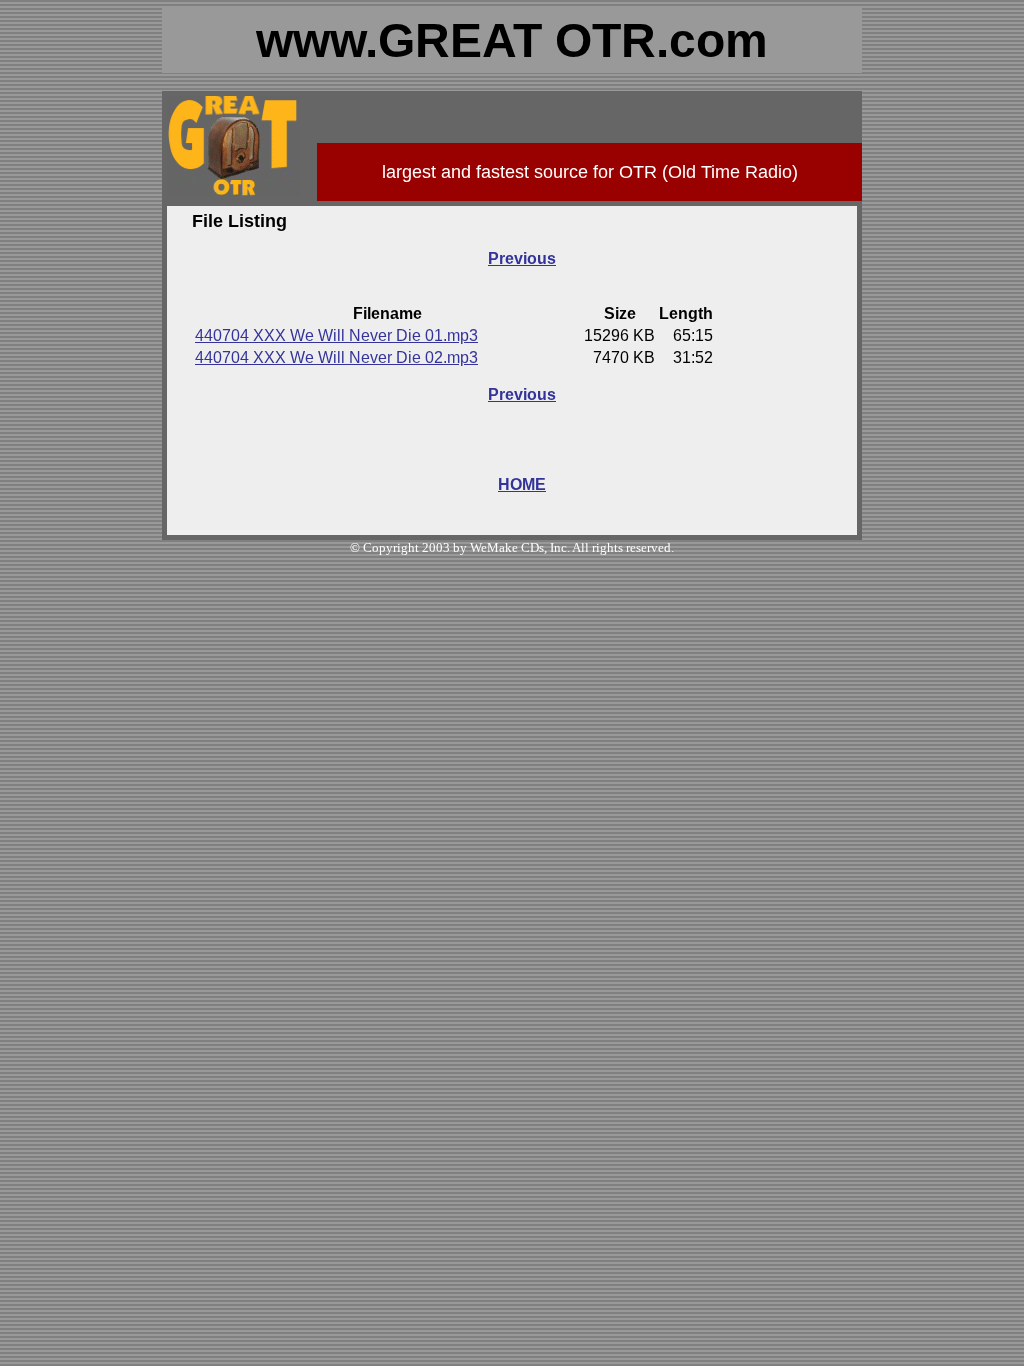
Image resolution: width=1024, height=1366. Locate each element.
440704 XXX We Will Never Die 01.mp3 (336, 335)
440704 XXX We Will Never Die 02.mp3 (336, 357)
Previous (522, 258)
